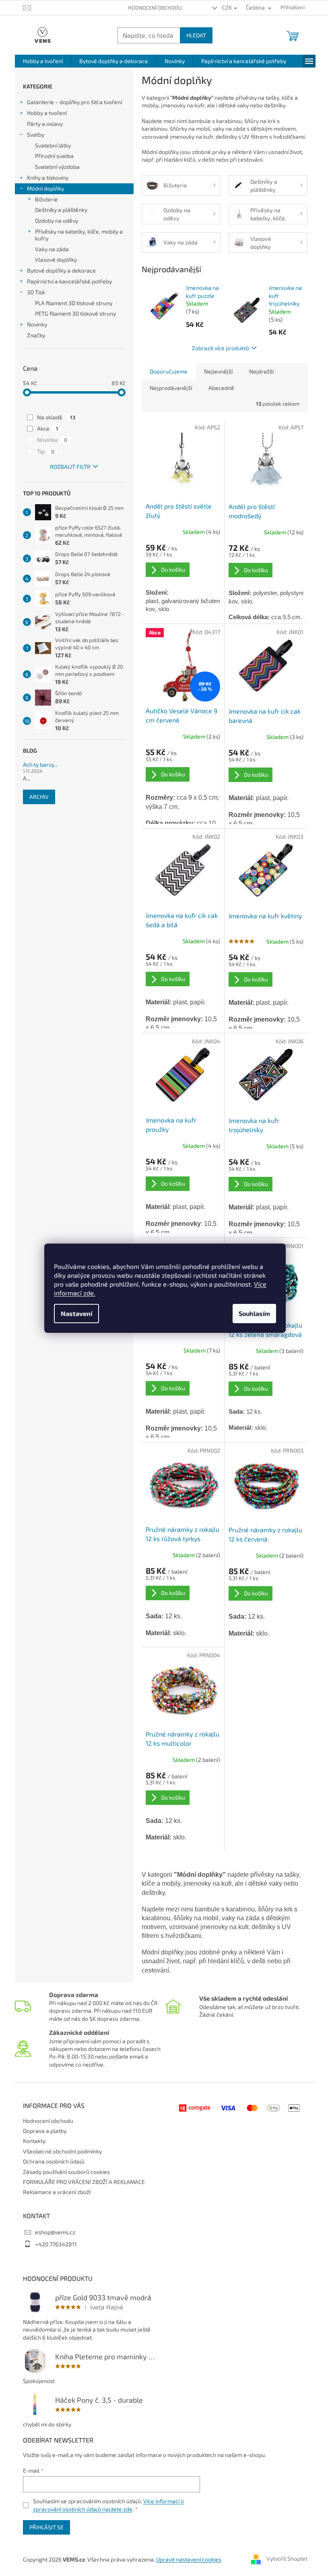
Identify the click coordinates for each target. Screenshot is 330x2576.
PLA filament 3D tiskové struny (74, 303)
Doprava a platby (45, 2131)
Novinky (37, 324)
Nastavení (76, 1313)
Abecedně (221, 388)
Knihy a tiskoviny (48, 178)
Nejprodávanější (171, 388)
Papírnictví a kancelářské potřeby (69, 281)
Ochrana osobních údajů (54, 2161)
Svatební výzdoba (57, 167)
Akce (48, 428)
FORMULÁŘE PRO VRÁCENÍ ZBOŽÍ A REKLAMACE (84, 2182)
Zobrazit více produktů (221, 348)
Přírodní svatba (54, 156)
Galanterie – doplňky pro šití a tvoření (74, 102)
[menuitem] (43, 61)
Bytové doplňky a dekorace (61, 270)
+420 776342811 (56, 2244)
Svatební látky (53, 145)
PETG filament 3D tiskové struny (75, 313)
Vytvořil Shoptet (287, 2559)
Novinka (52, 440)
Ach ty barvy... (40, 765)
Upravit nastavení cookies (189, 2559)
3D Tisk (36, 292)
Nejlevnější (218, 371)
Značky (36, 335)
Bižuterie (46, 199)
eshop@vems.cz (55, 2232)
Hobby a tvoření (47, 113)
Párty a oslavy (45, 124)
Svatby (36, 134)
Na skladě (56, 417)
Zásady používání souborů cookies (66, 2172)
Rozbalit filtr (70, 467)
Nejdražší (261, 371)
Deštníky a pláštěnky (61, 210)
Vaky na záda (52, 249)
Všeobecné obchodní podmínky (62, 2151)
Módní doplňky (45, 188)
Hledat (196, 35)
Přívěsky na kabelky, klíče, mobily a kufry (79, 235)
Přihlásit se (46, 2527)
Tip (46, 451)
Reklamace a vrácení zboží (57, 2192)
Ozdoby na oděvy (57, 221)
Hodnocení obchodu (155, 8)
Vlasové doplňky (56, 260)
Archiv (39, 797)
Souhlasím (254, 1313)
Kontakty (34, 2141)
